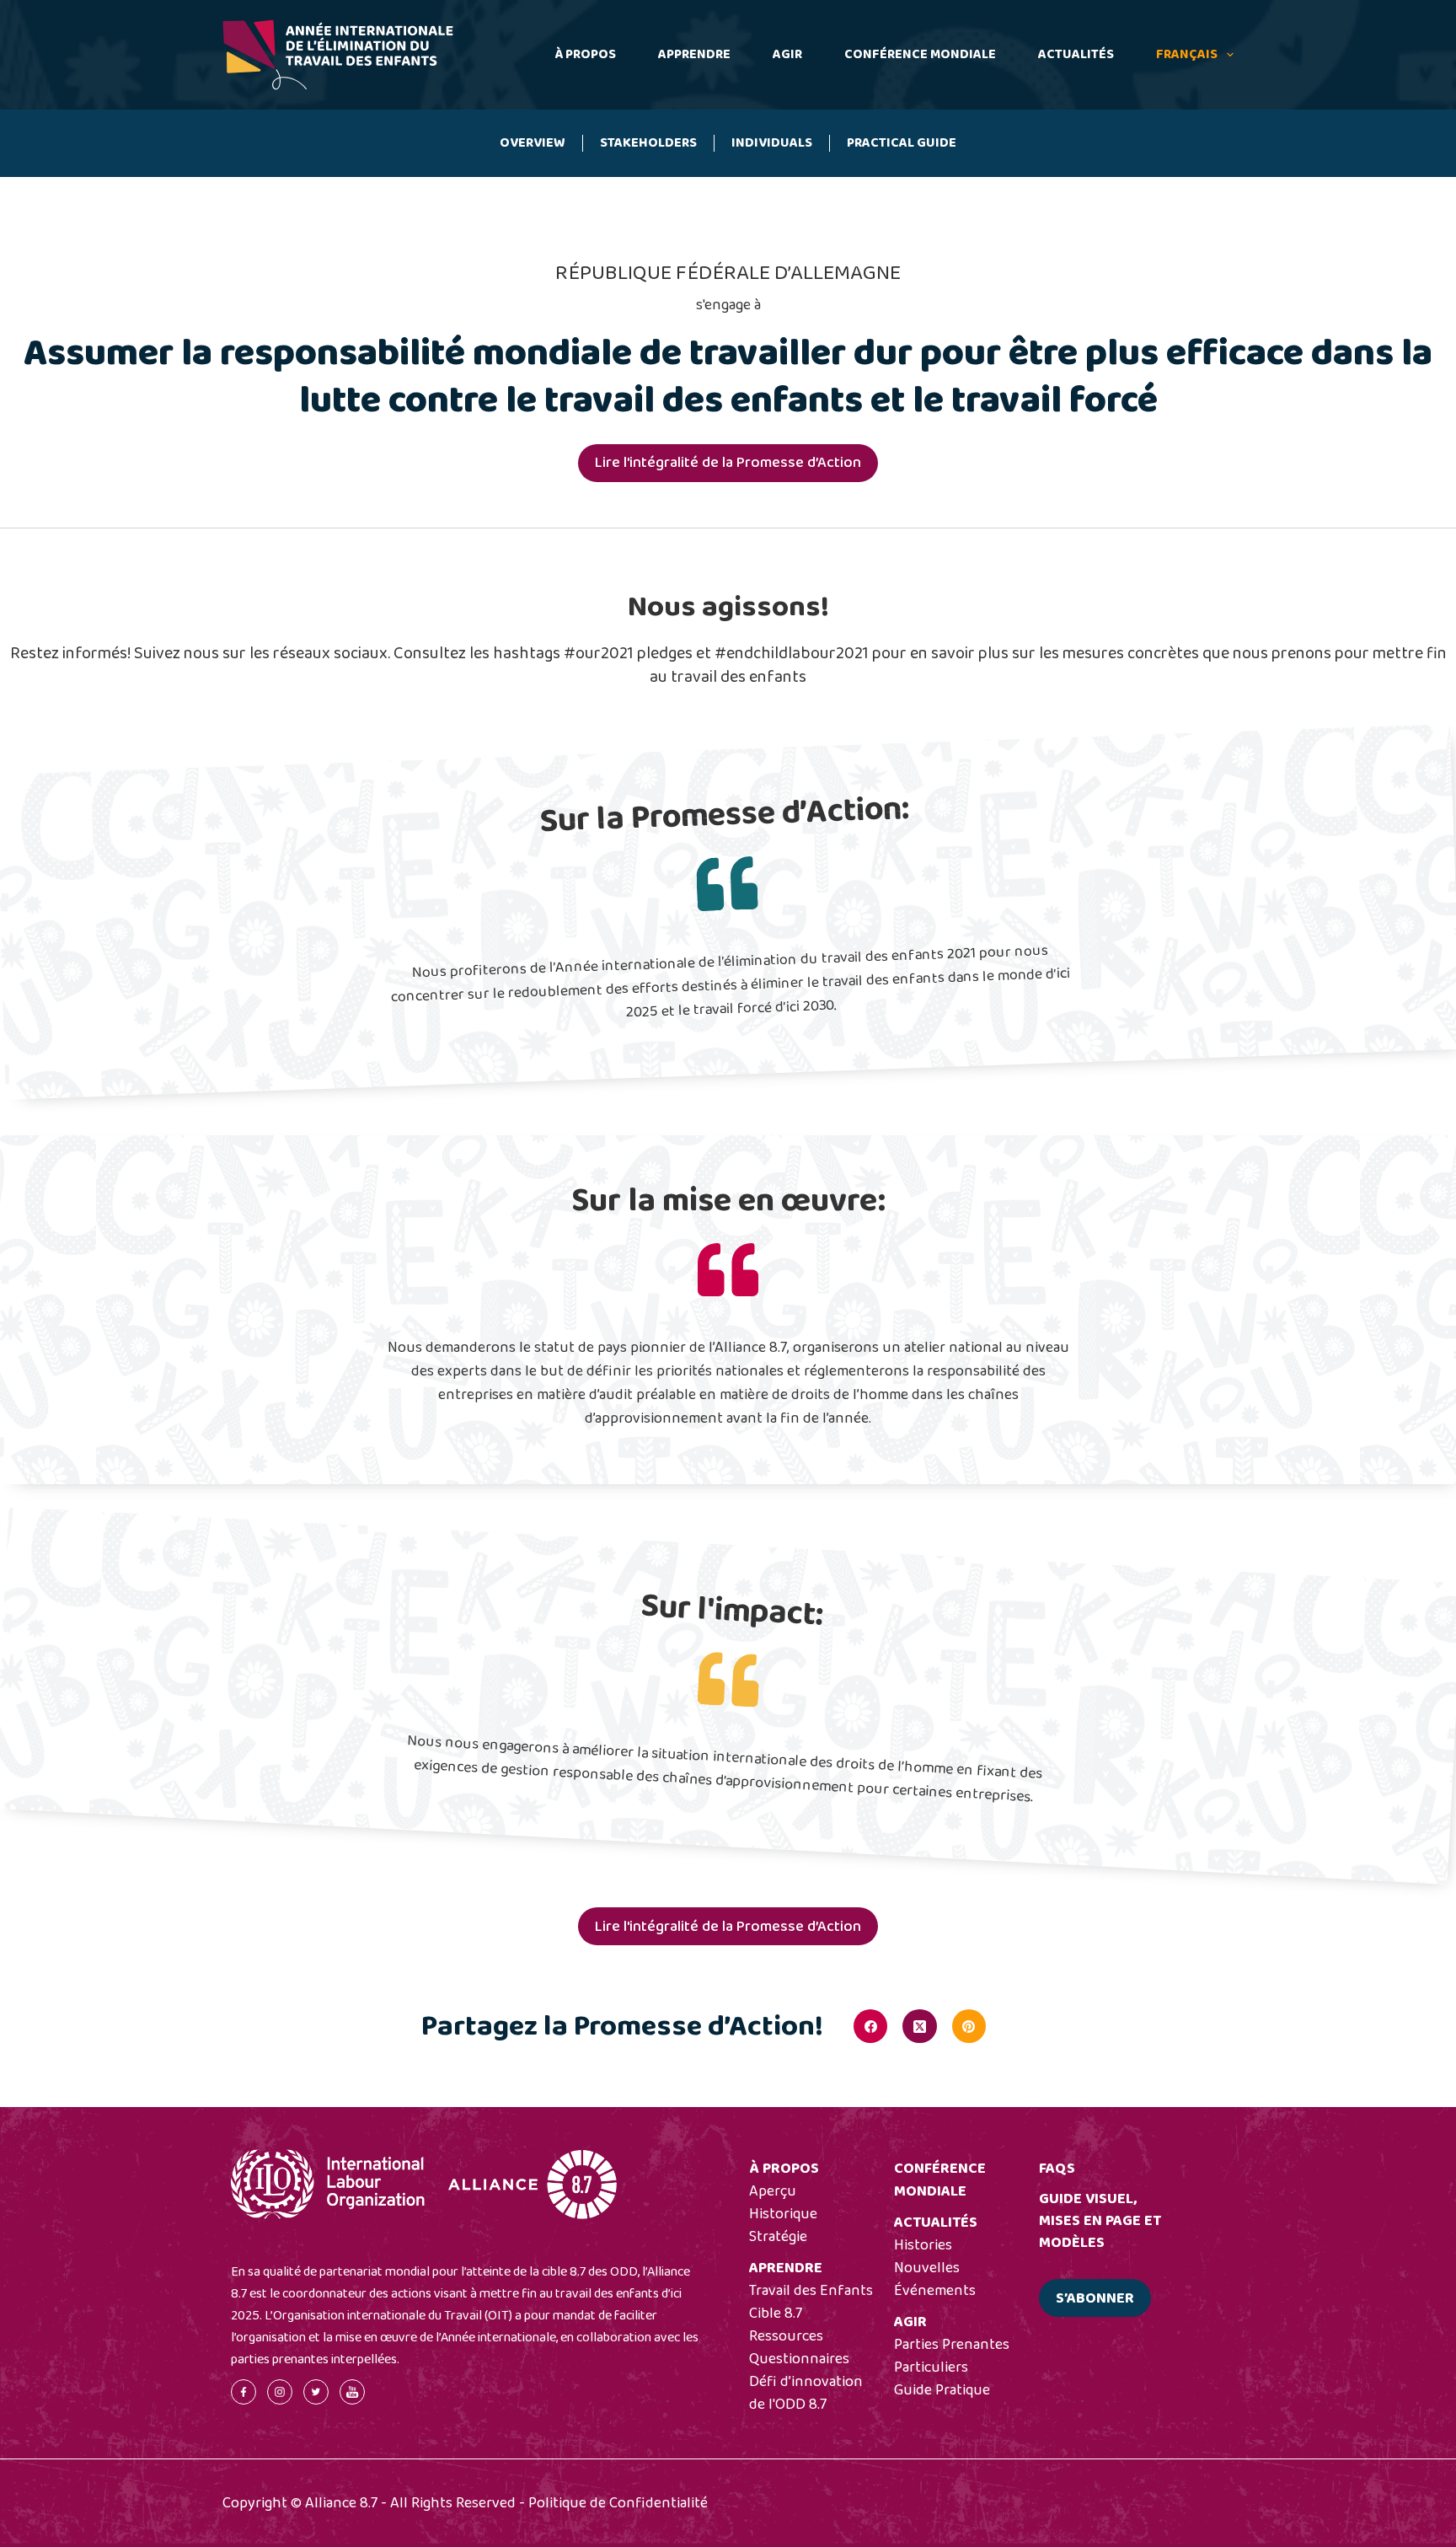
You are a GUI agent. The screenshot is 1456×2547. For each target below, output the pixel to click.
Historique (783, 2214)
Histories (923, 2245)
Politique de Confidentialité (618, 2503)
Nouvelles (927, 2268)
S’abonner (1095, 2298)
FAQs (1057, 2169)
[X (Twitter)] (919, 2026)
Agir (787, 54)
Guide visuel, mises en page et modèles (1100, 2221)
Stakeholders (648, 143)
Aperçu (773, 2191)
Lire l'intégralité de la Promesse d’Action (728, 463)
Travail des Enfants (811, 2291)
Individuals (772, 143)
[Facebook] (870, 2026)
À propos (585, 54)
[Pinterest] (969, 2026)
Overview (533, 143)
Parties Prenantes (952, 2345)
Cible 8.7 (776, 2314)
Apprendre (694, 54)
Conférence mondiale (920, 54)
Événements (935, 2291)
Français (1187, 54)
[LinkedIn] (1018, 2026)
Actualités (1076, 54)
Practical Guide (902, 143)
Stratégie (778, 2237)
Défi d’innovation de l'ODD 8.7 (806, 2393)
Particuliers (931, 2367)
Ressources (786, 2336)
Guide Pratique (942, 2390)
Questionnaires (799, 2359)
